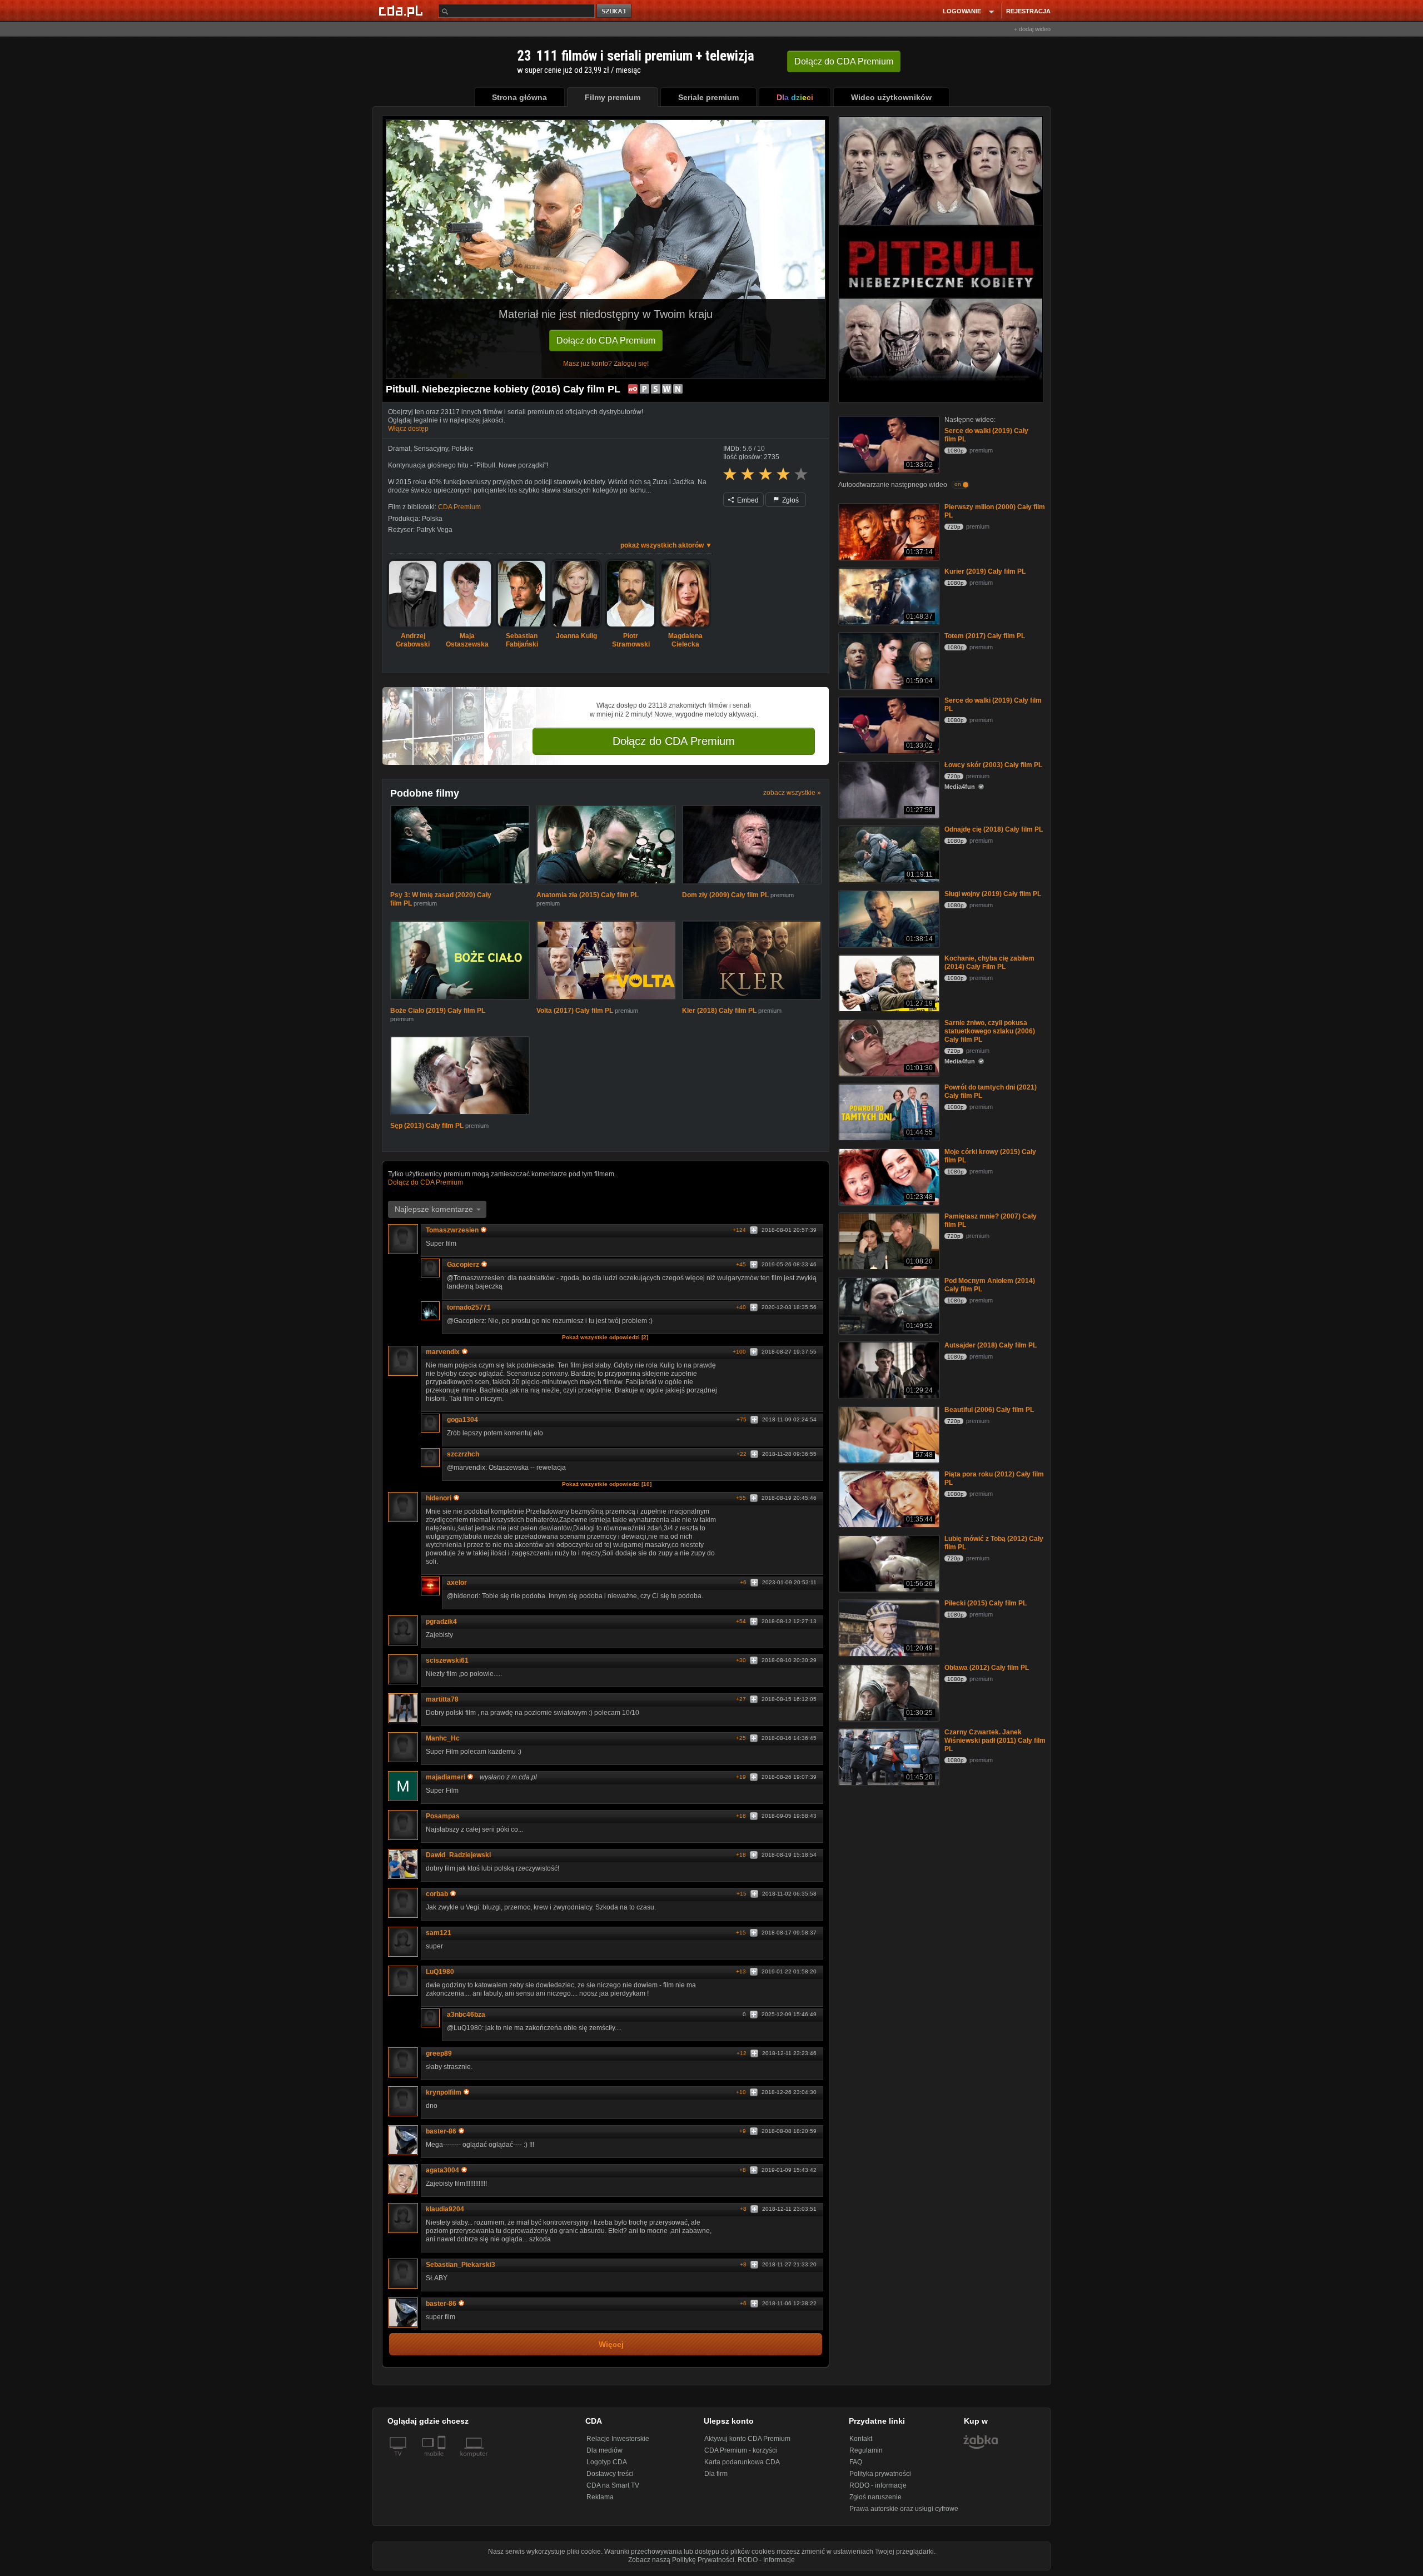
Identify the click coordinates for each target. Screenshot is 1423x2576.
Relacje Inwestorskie (618, 2439)
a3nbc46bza (466, 2015)
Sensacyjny (431, 449)
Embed (747, 500)
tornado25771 (469, 1307)
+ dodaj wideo (1032, 29)
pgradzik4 (441, 1622)
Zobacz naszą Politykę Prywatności (681, 2560)
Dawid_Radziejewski (458, 1855)
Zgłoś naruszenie (875, 2497)
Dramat (399, 449)
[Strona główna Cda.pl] (402, 11)
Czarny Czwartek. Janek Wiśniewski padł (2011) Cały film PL (995, 1740)
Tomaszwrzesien (452, 1230)
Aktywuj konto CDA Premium (747, 2439)
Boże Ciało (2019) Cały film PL (438, 1011)
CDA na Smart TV (613, 2485)
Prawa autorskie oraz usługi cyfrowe (904, 2509)
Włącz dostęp (408, 429)
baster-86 (441, 2131)
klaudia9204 (445, 2209)
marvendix (443, 1352)
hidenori (439, 1498)
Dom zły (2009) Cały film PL (725, 895)
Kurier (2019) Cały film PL (985, 571)
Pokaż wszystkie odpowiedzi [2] (605, 1337)
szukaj (615, 11)
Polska (432, 519)
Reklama (600, 2497)
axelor (457, 1583)
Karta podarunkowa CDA (742, 2462)
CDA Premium (459, 507)
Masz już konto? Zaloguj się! (606, 364)
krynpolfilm (444, 2092)
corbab (437, 1894)
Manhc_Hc (443, 1738)
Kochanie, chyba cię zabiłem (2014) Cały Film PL (989, 963)
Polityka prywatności (880, 2474)
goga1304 (462, 1420)
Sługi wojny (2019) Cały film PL (993, 894)
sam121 (439, 1933)
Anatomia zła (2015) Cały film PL (588, 895)
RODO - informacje (878, 2485)
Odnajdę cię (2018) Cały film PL (994, 829)
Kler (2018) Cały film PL (719, 1011)
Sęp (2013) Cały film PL (427, 1126)
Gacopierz (463, 1265)
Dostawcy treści (610, 2474)
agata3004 (442, 2170)
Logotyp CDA (607, 2462)
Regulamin (866, 2450)
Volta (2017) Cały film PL (575, 1011)
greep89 (439, 2053)
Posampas (443, 1816)
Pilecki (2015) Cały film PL (986, 1603)
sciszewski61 (447, 1660)
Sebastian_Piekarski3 (461, 2265)
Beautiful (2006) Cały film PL (989, 1410)
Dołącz (844, 61)
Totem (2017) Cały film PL (985, 636)
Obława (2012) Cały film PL (987, 1668)
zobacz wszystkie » (792, 793)
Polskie (462, 449)
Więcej (611, 2344)
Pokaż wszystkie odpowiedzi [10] (607, 1484)
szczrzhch (463, 1454)
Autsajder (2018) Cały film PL (991, 1345)
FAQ (856, 2462)
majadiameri (446, 1777)
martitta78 (442, 1699)
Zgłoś (790, 500)
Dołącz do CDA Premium (606, 340)
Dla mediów (604, 2450)
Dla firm (716, 2474)
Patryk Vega (434, 530)
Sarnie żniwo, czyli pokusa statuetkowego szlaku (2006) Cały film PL (990, 1031)
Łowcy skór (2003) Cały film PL (993, 765)
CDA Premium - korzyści (741, 2450)
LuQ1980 (440, 1972)
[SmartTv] (443, 2460)
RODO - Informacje (766, 2560)
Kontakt (861, 2439)
